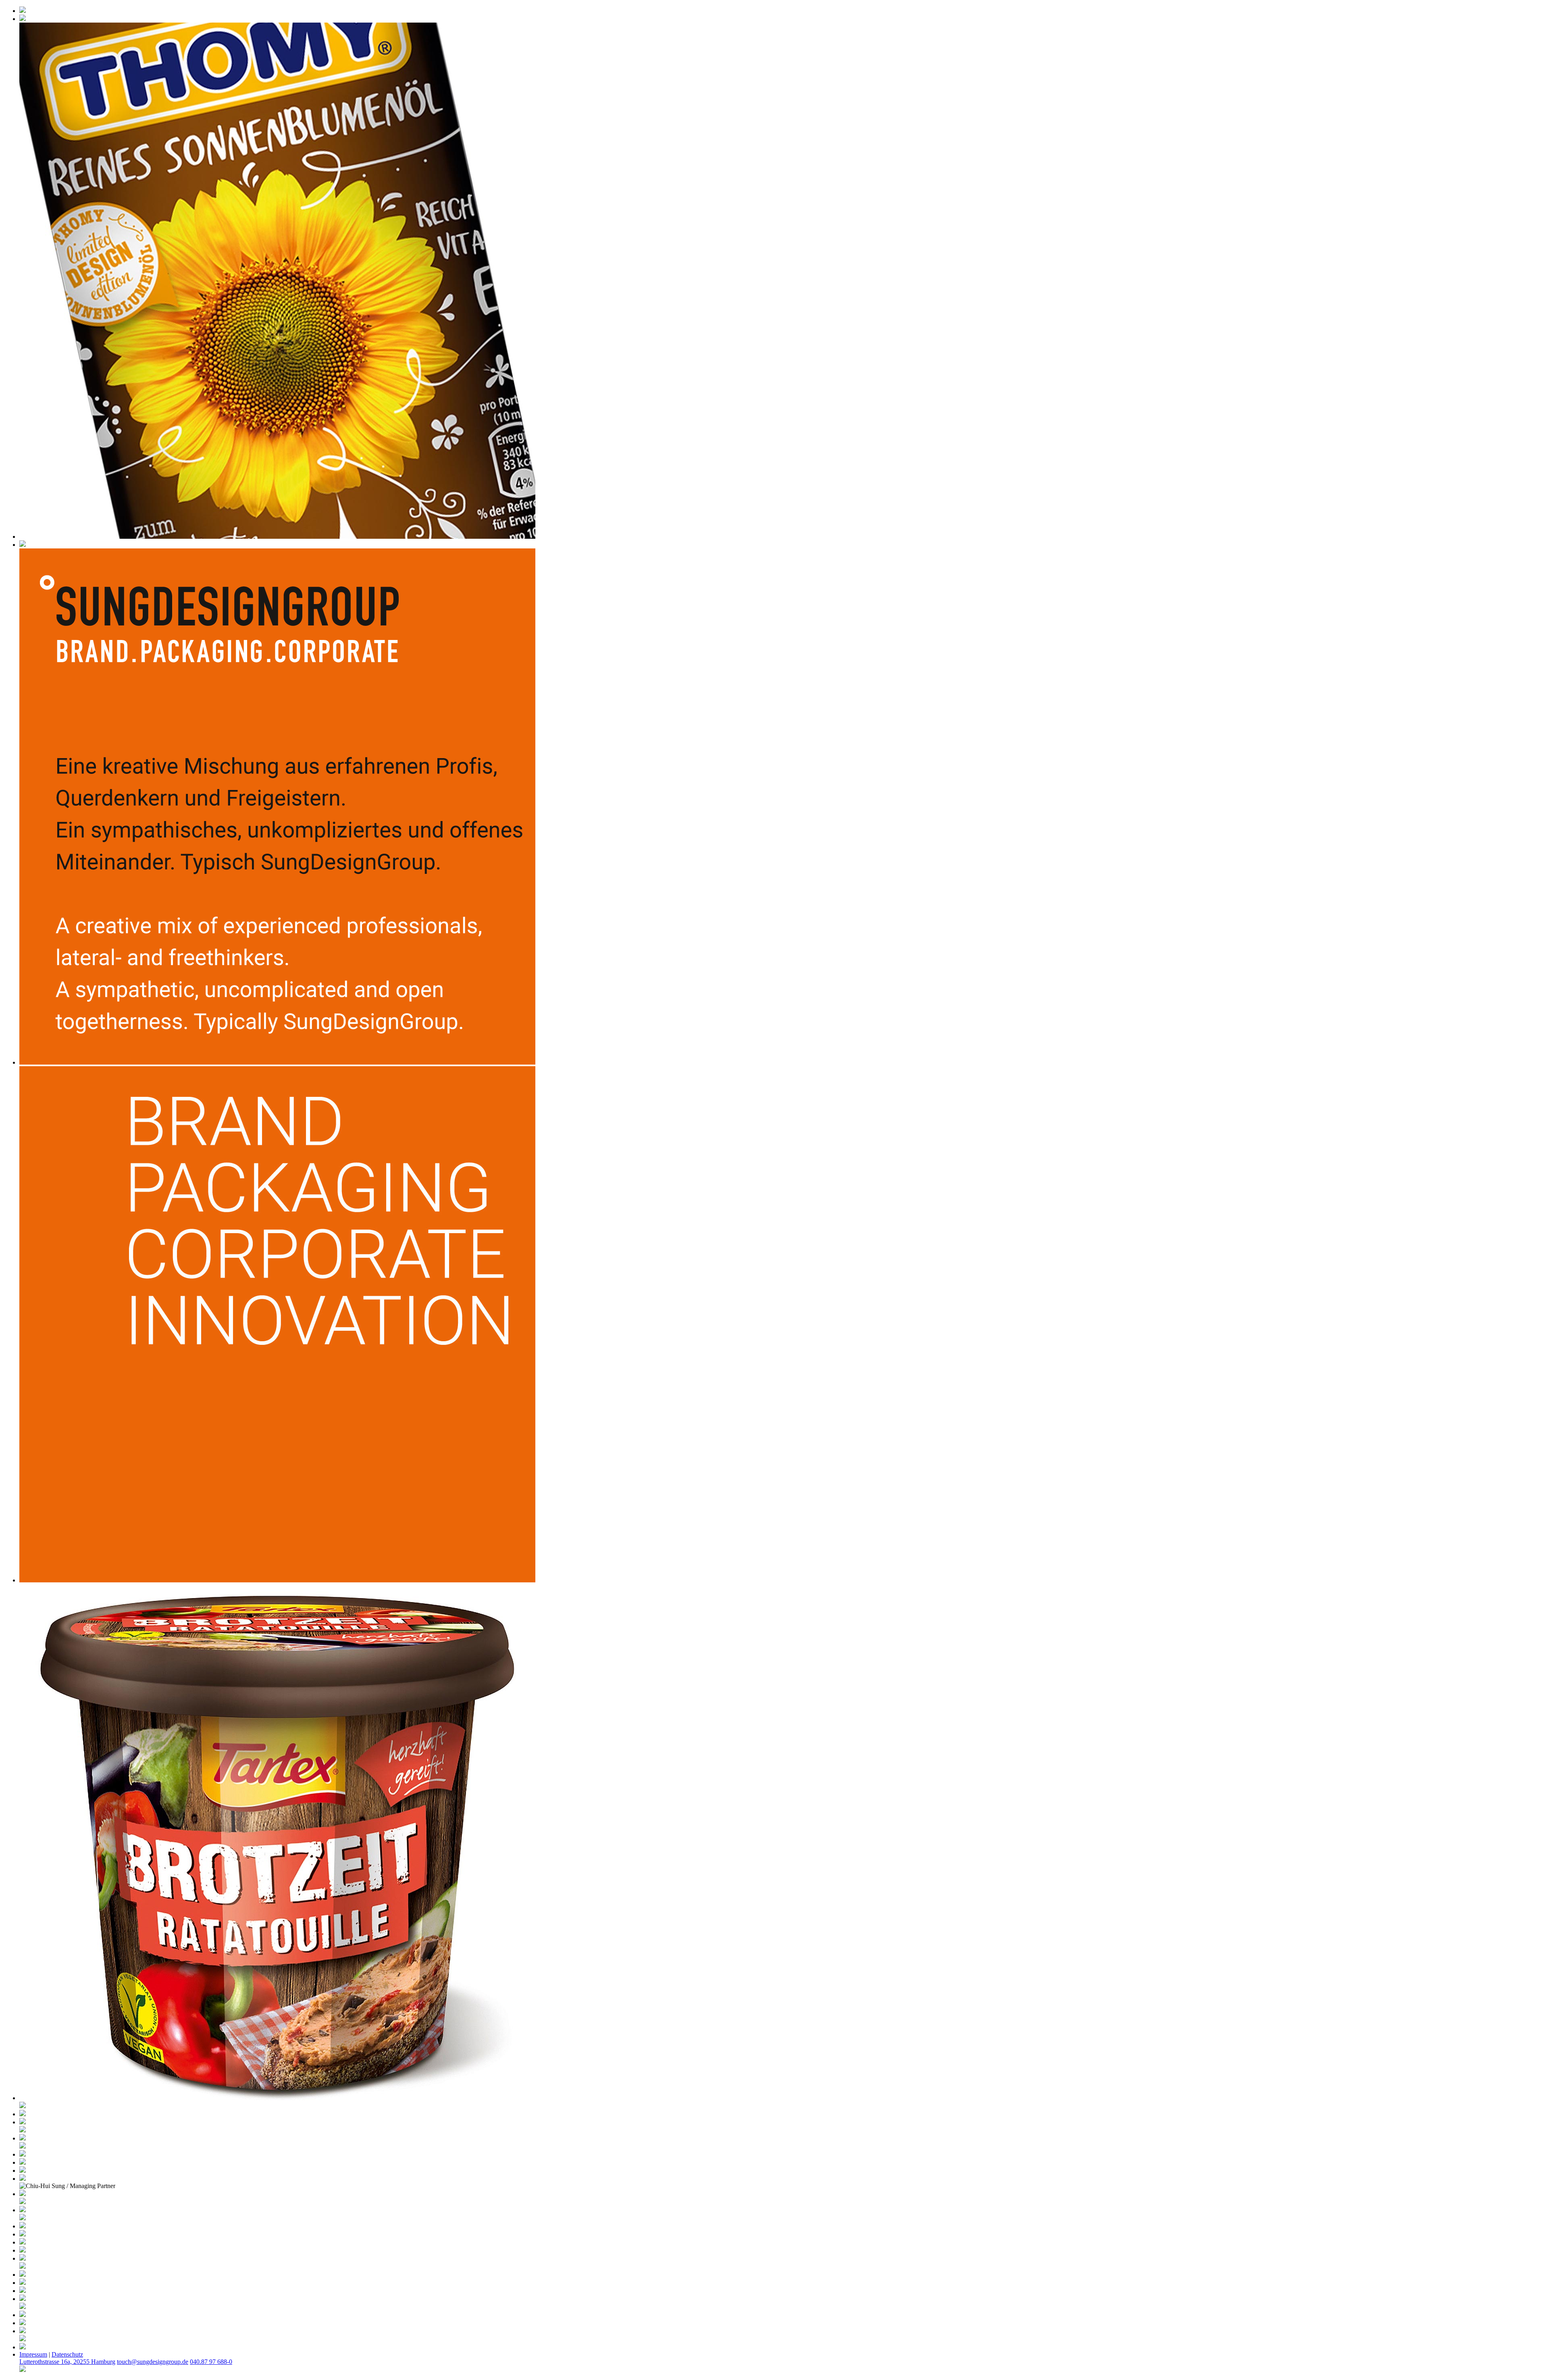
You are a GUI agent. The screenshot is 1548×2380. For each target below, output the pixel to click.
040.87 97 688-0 (211, 2362)
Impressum (33, 2354)
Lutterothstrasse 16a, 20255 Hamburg (67, 2362)
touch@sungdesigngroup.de (153, 2362)
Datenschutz (67, 2354)
